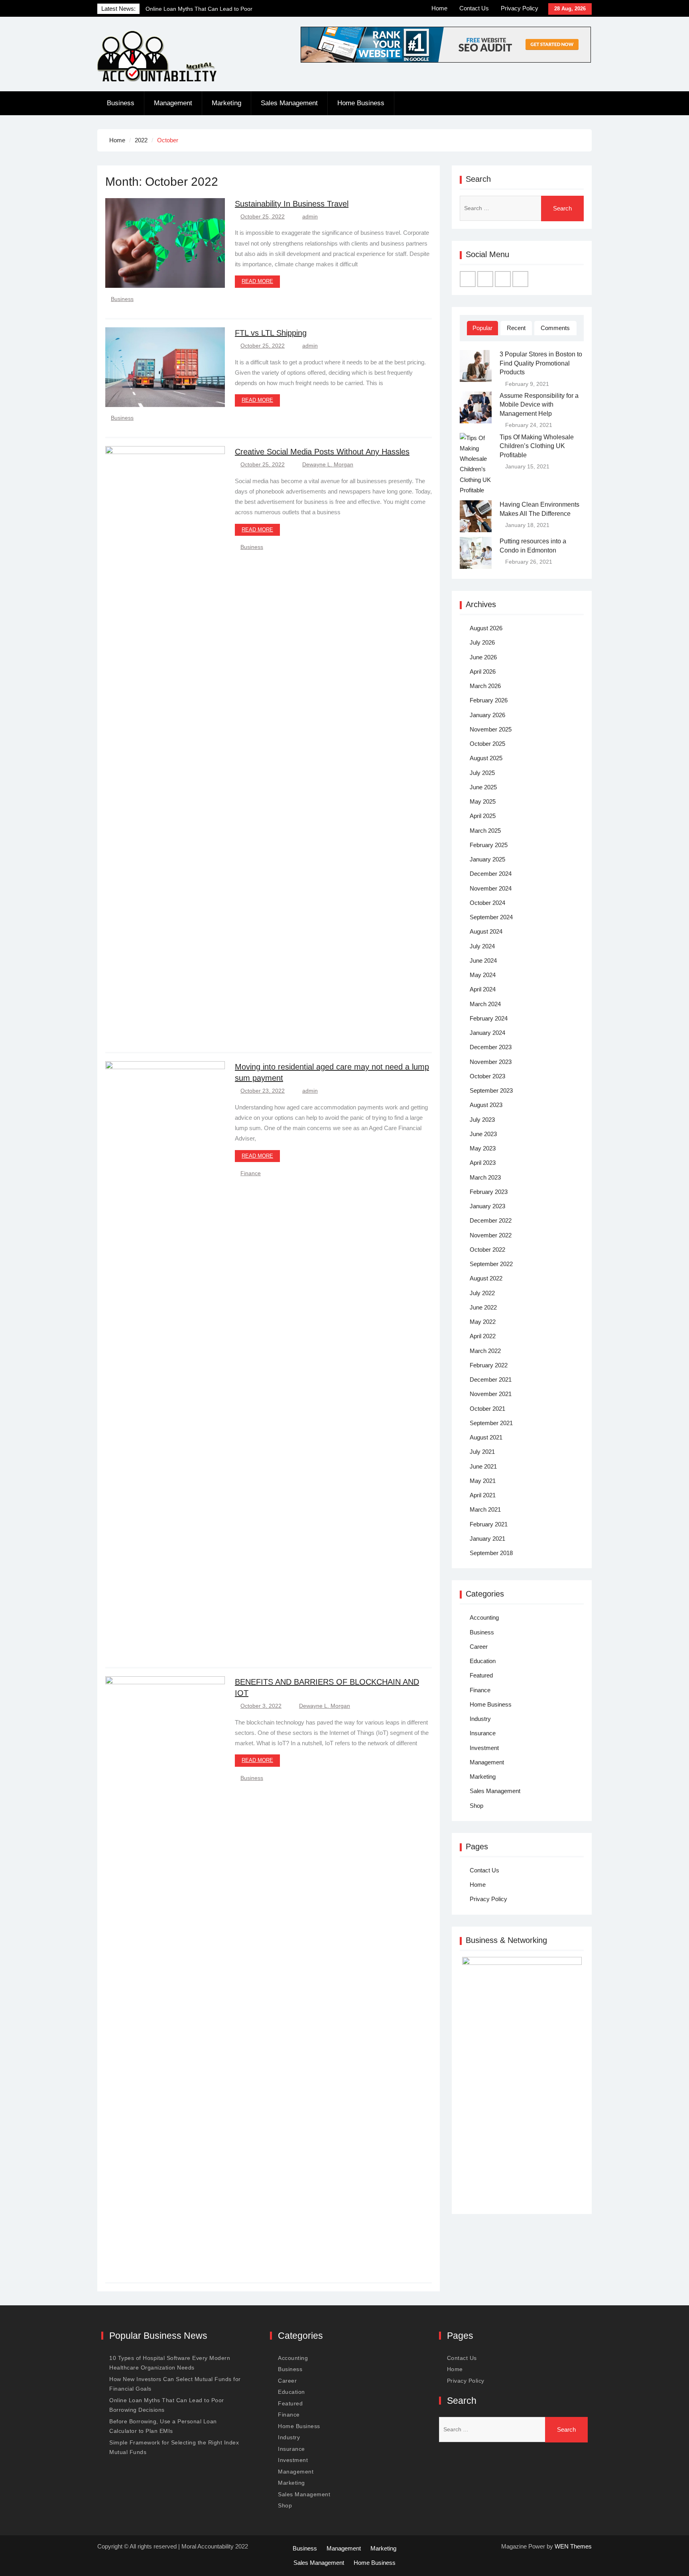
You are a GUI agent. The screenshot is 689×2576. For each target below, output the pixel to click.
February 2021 (489, 1524)
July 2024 (482, 946)
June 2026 (483, 657)
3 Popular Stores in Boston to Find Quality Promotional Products (541, 363)
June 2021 (483, 1466)
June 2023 (483, 1134)
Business (121, 103)
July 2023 (482, 1120)
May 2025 (483, 801)
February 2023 (489, 1192)
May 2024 (483, 975)
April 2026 (483, 672)
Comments (555, 328)
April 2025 (483, 816)
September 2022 (491, 1264)
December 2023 (491, 1047)
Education (483, 1661)
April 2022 (483, 1336)
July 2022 (482, 1293)
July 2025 (482, 773)
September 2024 (491, 917)
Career (479, 1647)
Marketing (226, 103)
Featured (481, 1675)
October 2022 (487, 1250)
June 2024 (483, 961)
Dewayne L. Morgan (328, 464)
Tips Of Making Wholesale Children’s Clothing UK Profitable (537, 446)
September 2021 (491, 1423)
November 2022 (491, 1235)
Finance (251, 1173)
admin (310, 216)
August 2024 (486, 931)
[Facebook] (468, 279)
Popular (482, 328)
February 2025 (489, 845)
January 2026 (487, 715)
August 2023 (486, 1105)
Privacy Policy (520, 8)
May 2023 (483, 1148)
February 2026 (489, 700)
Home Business (361, 103)
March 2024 (485, 1004)
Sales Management (289, 103)
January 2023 (487, 1206)
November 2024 (491, 888)
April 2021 (483, 1495)
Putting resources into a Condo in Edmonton (533, 546)
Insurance (483, 1733)
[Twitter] (485, 279)
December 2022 (491, 1220)
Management (173, 103)
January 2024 (487, 1033)
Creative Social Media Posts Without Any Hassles (322, 452)
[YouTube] (520, 279)
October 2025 (487, 744)
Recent (516, 328)
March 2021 (485, 1509)
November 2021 (491, 1394)
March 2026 (485, 686)
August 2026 (486, 628)
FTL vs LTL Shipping (271, 333)
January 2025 (487, 859)
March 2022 (485, 1351)
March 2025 (485, 831)
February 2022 (489, 1365)
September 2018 (491, 1553)
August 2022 (486, 1278)
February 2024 (489, 1018)
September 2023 (491, 1090)
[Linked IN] (503, 279)
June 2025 (483, 787)
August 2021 (486, 1437)
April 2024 (483, 989)
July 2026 (482, 642)
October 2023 (487, 1076)
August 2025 (486, 758)
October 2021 (487, 1409)
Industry (480, 1719)
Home (439, 8)
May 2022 (483, 1322)
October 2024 (487, 903)
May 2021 (483, 1481)
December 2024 (491, 874)
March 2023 (485, 1177)
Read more (257, 281)
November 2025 (491, 729)
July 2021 (482, 1452)
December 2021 (491, 1379)
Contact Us (474, 8)
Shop (476, 1806)
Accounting (484, 1617)
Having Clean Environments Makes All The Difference (539, 509)
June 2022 (483, 1307)
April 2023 (483, 1163)
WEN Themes (573, 2546)
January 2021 (487, 1539)
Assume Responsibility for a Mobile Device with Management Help (539, 405)
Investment (484, 1748)
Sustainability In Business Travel (292, 204)
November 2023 (491, 1062)
